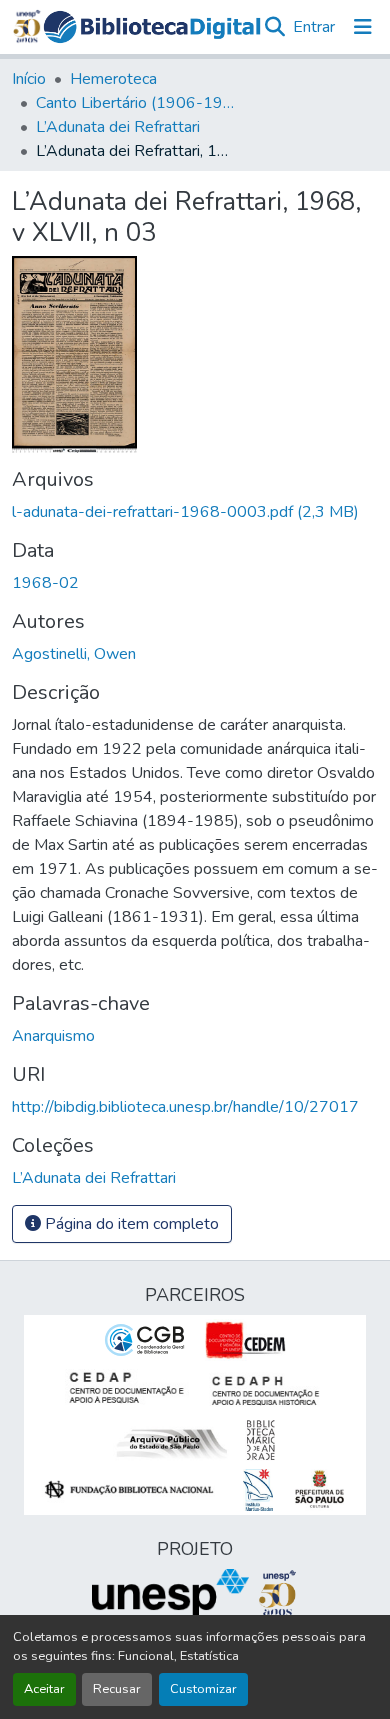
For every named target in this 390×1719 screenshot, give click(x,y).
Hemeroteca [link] (113, 79)
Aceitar (44, 1689)
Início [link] (29, 79)
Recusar (117, 1689)
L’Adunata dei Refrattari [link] (118, 127)
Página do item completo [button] (130, 1224)
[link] (195, 512)
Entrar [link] (314, 27)
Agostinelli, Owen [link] (74, 654)
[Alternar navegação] (363, 27)
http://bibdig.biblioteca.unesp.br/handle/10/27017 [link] (185, 1107)
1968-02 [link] (45, 583)
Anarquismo (53, 1036)
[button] (152, 27)
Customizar (203, 1689)
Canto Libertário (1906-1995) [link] (136, 103)
